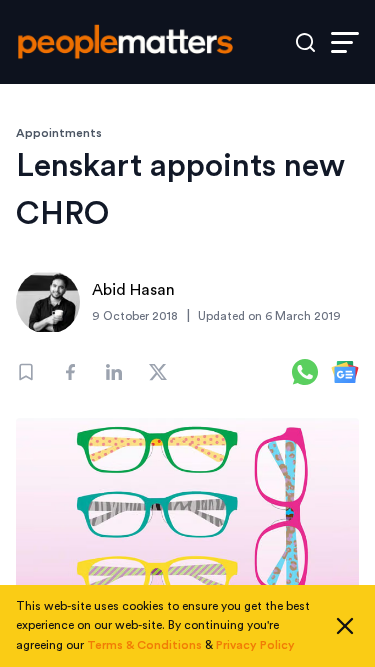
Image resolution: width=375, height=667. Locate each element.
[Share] (70, 372)
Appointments (59, 133)
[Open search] (305, 42)
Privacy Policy (255, 645)
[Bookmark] (26, 372)
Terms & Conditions (144, 645)
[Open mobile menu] (345, 42)
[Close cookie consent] (345, 626)
